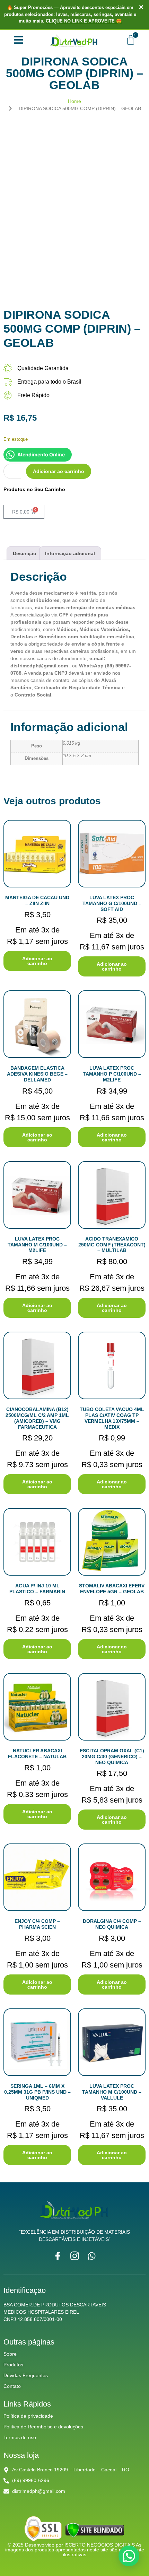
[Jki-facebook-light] (58, 2256)
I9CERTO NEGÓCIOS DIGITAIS (100, 2545)
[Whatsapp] (92, 2256)
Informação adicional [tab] (70, 553)
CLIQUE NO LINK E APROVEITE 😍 (84, 21)
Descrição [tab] (25, 553)
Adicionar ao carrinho (59, 471)
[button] (129, 2556)
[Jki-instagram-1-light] (75, 2256)
